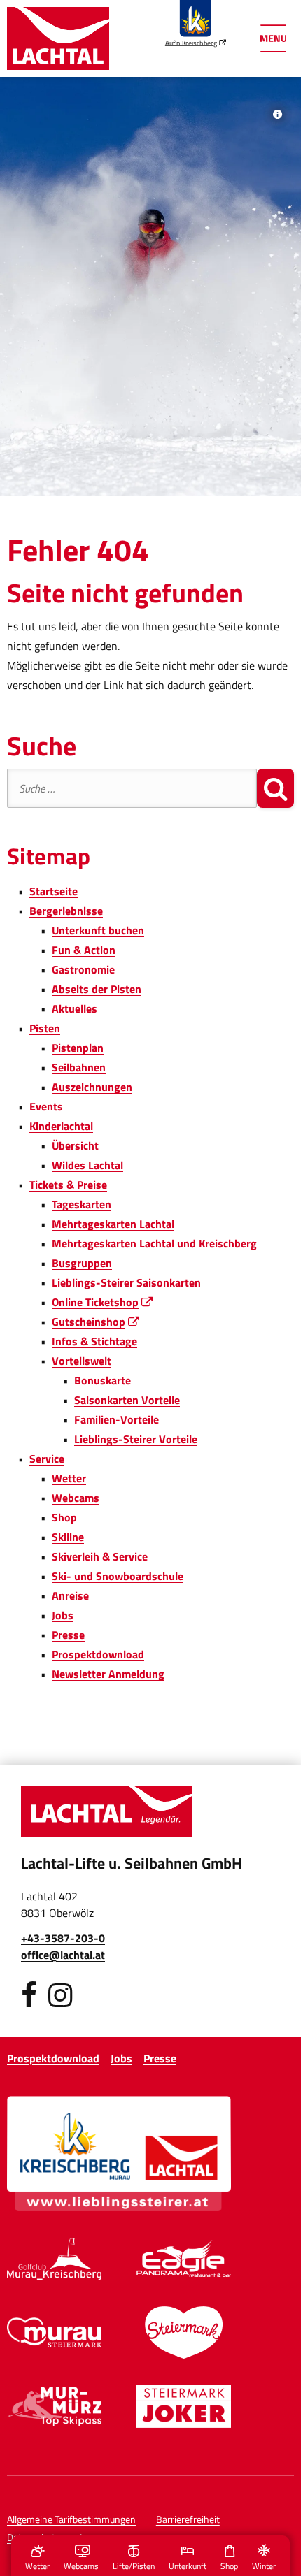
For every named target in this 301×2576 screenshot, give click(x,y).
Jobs (63, 1615)
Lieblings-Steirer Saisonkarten (126, 1282)
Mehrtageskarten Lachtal (113, 1224)
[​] (29, 1995)
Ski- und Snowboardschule (118, 1576)
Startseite (54, 891)
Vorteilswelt (82, 1361)
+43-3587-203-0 (63, 1938)
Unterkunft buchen (98, 930)
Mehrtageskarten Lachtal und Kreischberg (154, 1243)
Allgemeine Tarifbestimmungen (71, 2519)
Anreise (70, 1595)
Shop (64, 1517)
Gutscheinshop (96, 1322)
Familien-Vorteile (117, 1419)
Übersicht (75, 1145)
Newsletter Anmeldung (108, 1674)
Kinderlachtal (61, 1126)
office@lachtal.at (63, 1955)
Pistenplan (78, 1048)
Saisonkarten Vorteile (127, 1400)
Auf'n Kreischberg (196, 42)
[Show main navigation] (273, 38)
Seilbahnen (79, 1067)
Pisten (45, 1028)
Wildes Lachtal (87, 1165)
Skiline (68, 1537)
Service (47, 1459)
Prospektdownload (98, 1654)
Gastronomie (83, 969)
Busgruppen (82, 1263)
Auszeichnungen (92, 1087)
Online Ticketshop (103, 1302)
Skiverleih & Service (100, 1556)
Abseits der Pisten (97, 989)
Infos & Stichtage (94, 1341)
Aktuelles (75, 1008)
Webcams (76, 1498)
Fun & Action (84, 950)
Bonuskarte (103, 1380)
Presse (68, 1635)
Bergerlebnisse (66, 911)
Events (46, 1106)
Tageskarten (82, 1204)
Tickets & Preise (68, 1185)
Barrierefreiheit (188, 2519)
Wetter (69, 1478)
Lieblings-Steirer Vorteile (136, 1439)
